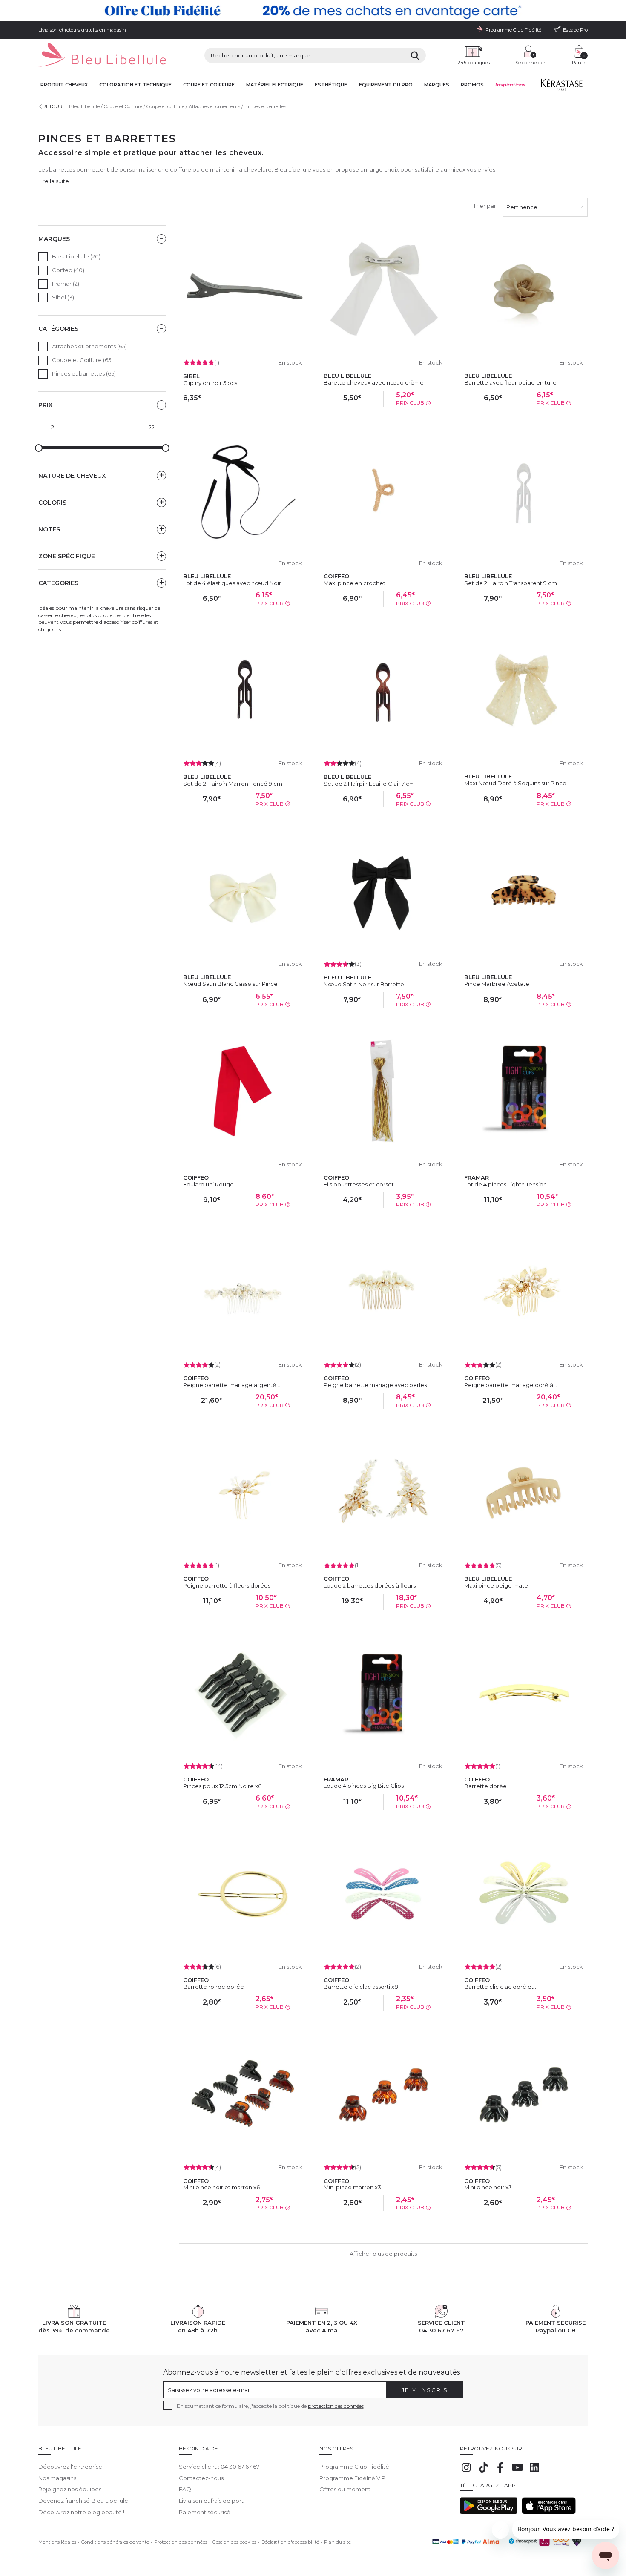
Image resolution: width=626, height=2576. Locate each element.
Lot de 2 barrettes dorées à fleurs (370, 1585)
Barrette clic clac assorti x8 (361, 1987)
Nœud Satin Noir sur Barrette (364, 984)
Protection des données (181, 2542)
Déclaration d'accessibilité (290, 2542)
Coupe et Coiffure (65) (82, 360)
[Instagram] (466, 2472)
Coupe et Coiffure (123, 106)
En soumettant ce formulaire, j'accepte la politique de (270, 2406)
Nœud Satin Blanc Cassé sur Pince (230, 984)
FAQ (185, 2489)
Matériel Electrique (275, 85)
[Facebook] (500, 2472)
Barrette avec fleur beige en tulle (510, 382)
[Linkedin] (534, 2472)
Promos (472, 85)
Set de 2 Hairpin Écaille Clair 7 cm (369, 784)
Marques (437, 85)
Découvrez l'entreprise (70, 2467)
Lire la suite (54, 181)
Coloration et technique (135, 85)
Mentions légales (57, 2542)
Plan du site (337, 2542)
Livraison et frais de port (211, 2501)
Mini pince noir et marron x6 (221, 2187)
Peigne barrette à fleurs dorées (227, 1585)
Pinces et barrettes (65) (84, 373)
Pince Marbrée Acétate (497, 984)
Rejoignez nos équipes (70, 2489)
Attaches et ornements (214, 106)
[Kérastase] (561, 86)
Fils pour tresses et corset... (361, 1184)
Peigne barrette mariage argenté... (232, 1385)
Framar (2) (66, 284)
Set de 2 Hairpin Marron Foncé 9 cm (233, 784)
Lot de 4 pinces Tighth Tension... (507, 1184)
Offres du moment (345, 2489)
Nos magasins (57, 2478)
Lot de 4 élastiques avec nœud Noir (232, 583)
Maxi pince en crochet (355, 583)
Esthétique (331, 85)
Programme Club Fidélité (354, 2467)
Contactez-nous (201, 2478)
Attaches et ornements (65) (89, 346)
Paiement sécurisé (205, 2512)
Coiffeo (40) (68, 270)
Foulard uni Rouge (208, 1184)
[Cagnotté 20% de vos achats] (313, 11)
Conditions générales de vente (115, 2542)
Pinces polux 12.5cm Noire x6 (222, 1786)
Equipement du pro (386, 85)
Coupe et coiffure (209, 85)
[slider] (39, 448)
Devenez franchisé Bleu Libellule (83, 2501)
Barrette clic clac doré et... (501, 1987)
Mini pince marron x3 (352, 2187)
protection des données (336, 2406)
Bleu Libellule (84, 106)
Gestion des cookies (234, 2542)
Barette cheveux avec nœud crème (374, 382)
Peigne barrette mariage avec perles (375, 1385)
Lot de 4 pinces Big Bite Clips (364, 1786)
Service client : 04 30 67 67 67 (219, 2467)
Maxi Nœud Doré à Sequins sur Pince (515, 783)
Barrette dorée (485, 1786)
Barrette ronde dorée (214, 1987)
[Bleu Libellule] (102, 56)
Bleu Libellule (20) (76, 256)
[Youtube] (517, 2472)
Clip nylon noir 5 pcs (210, 383)
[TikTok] (483, 2472)
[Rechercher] (415, 55)
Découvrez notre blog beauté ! (81, 2512)
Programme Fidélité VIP (352, 2478)
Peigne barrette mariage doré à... (511, 1385)
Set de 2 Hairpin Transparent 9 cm (511, 583)
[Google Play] (489, 2512)
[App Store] (549, 2512)
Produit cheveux (64, 85)
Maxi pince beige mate (496, 1585)
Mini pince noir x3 (488, 2187)
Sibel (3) (63, 297)
